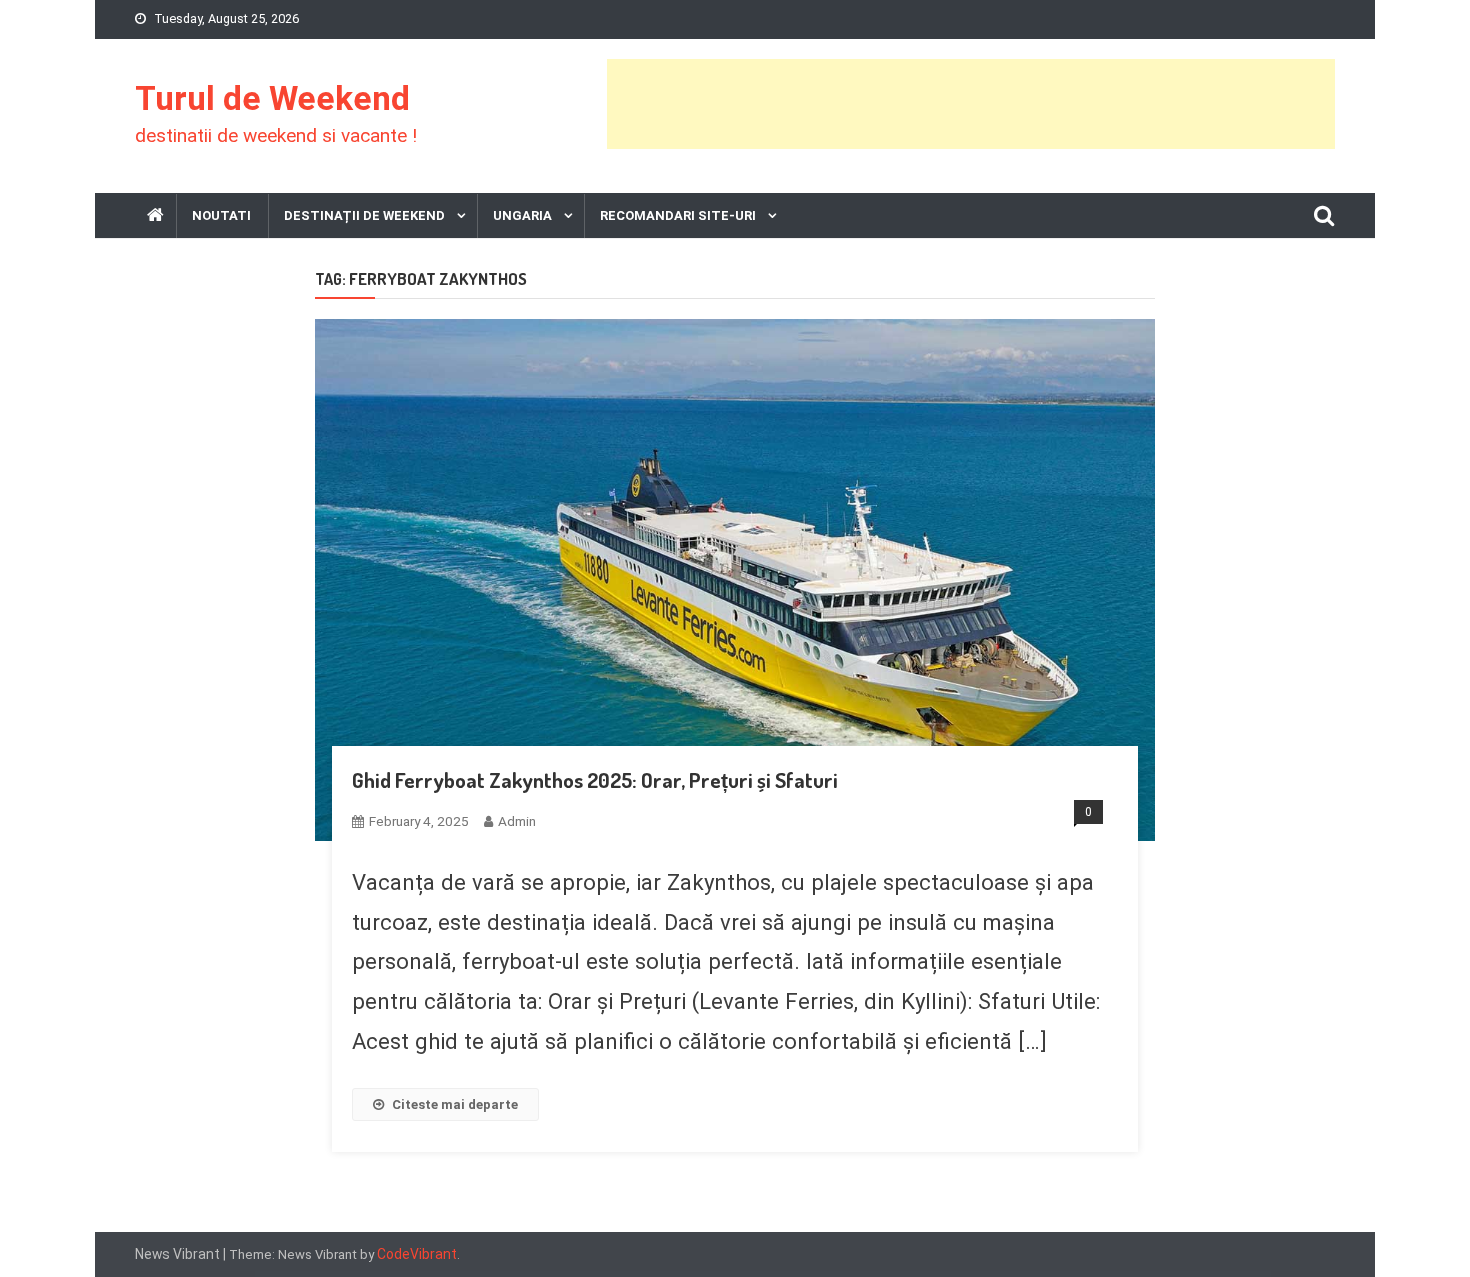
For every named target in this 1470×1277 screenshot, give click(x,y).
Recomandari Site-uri (678, 215)
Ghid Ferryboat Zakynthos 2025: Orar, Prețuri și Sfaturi (595, 779)
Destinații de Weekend (364, 215)
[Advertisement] (971, 104)
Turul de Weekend (272, 98)
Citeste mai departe (455, 1104)
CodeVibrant (417, 1254)
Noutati (221, 215)
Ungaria (522, 215)
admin (517, 821)
